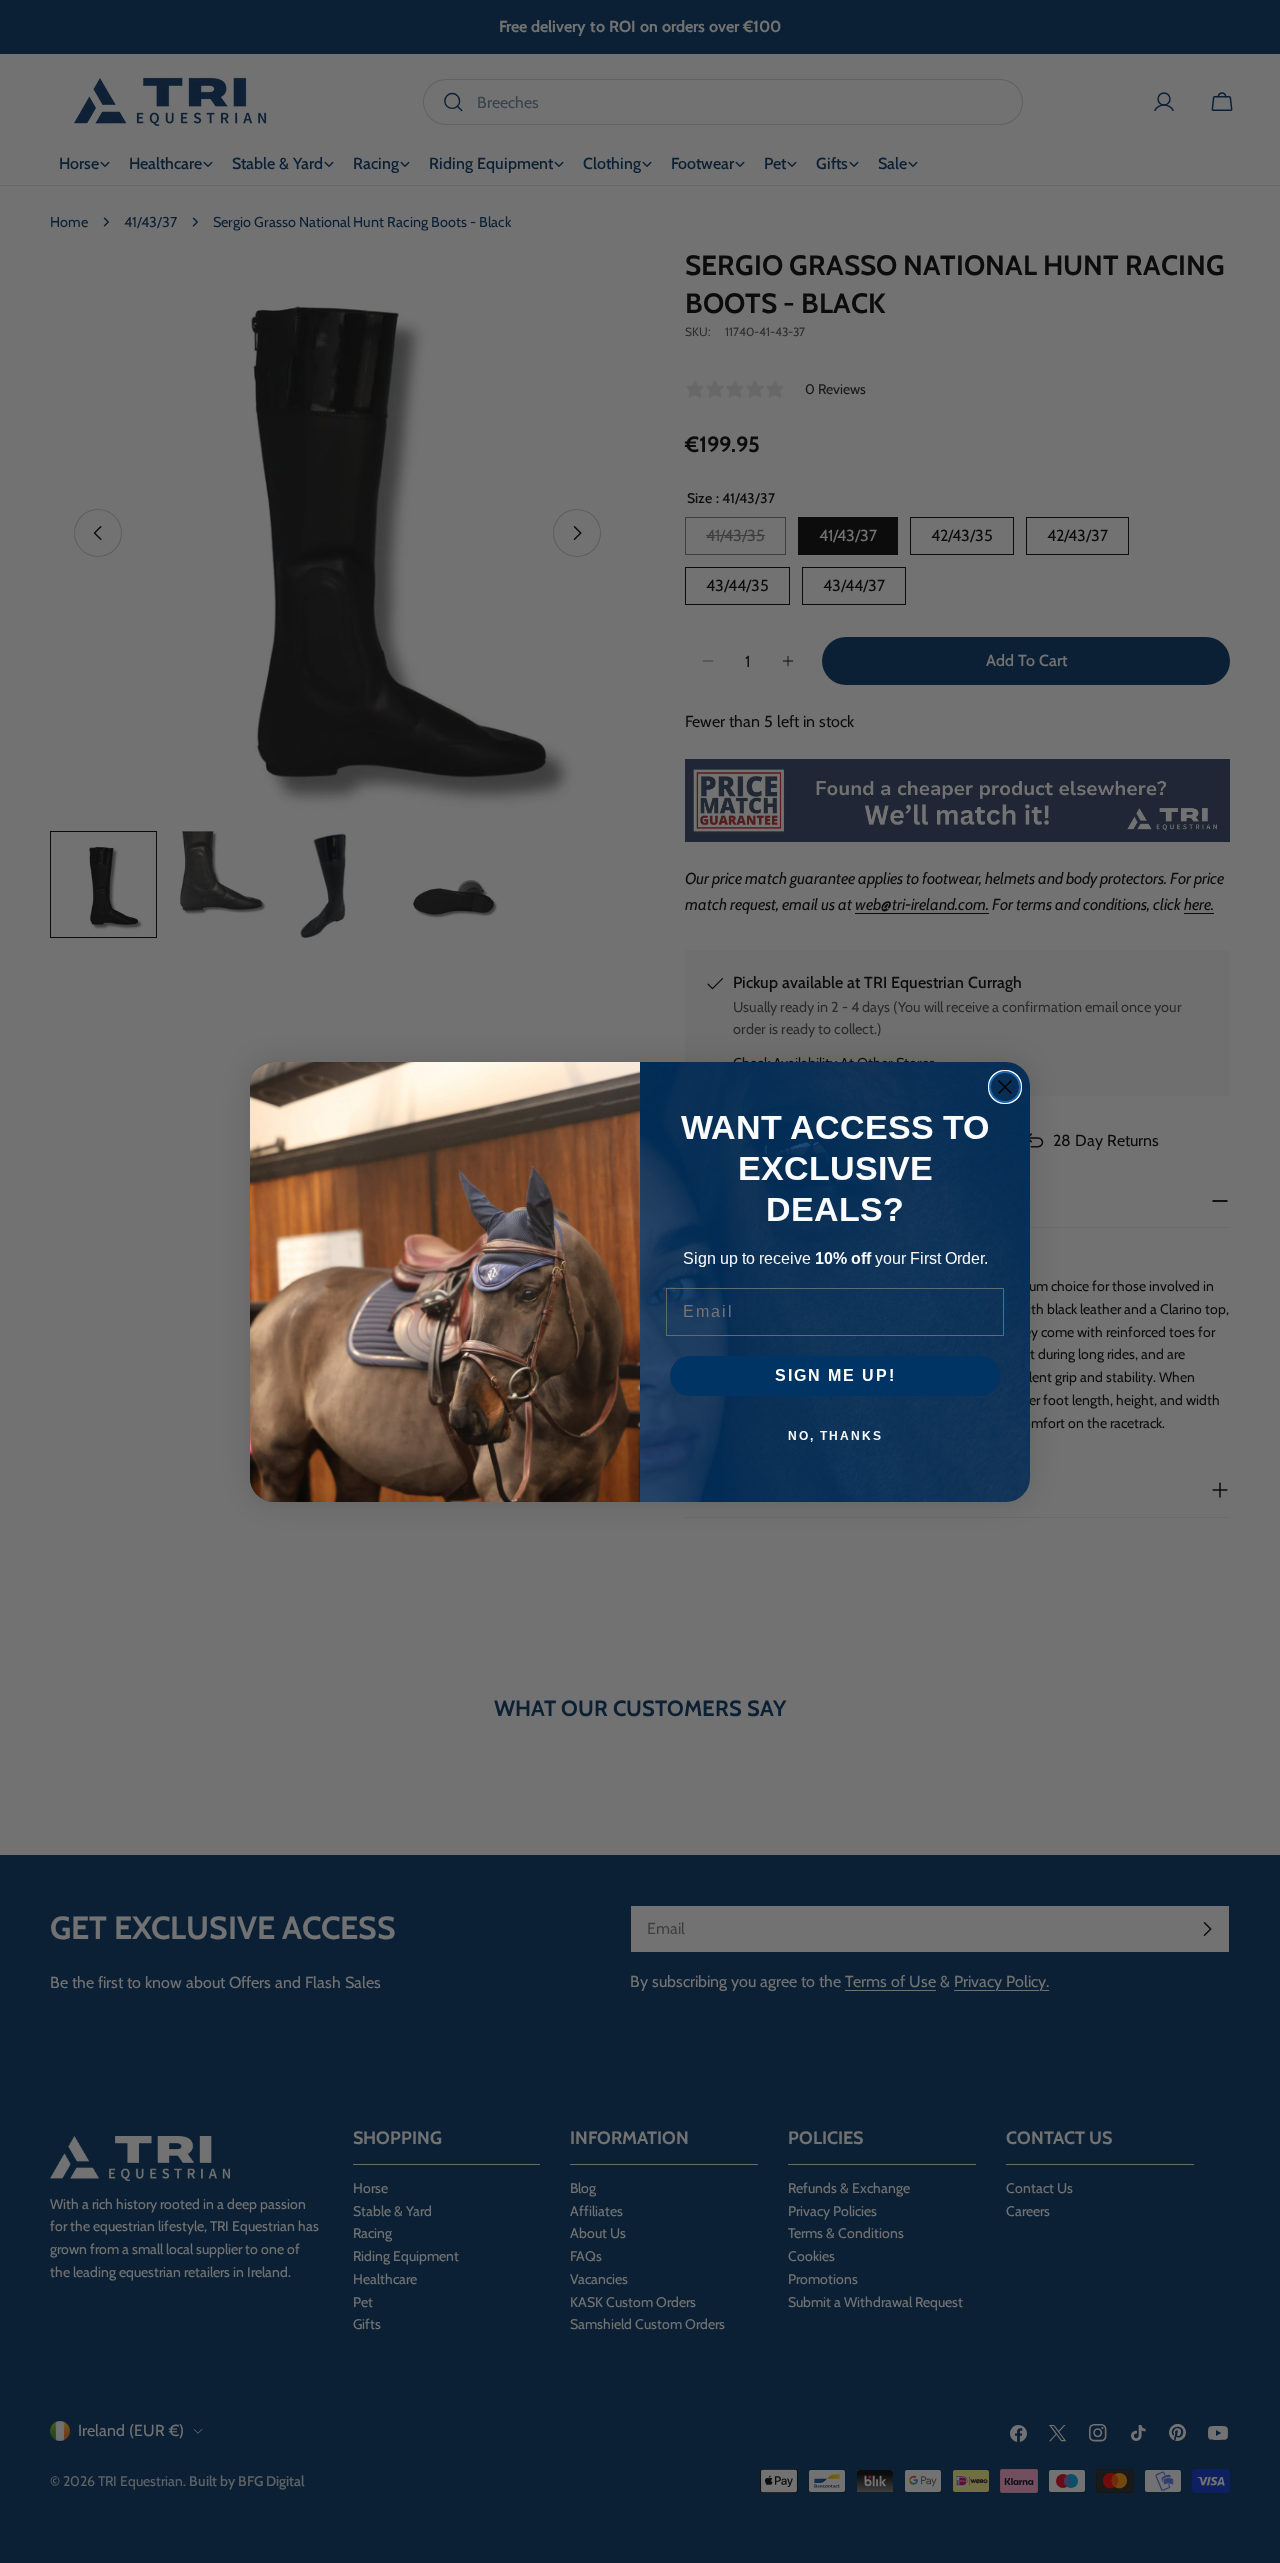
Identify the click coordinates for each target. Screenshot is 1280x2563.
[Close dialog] (1005, 1087)
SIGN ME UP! (835, 1375)
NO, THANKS (835, 1436)
